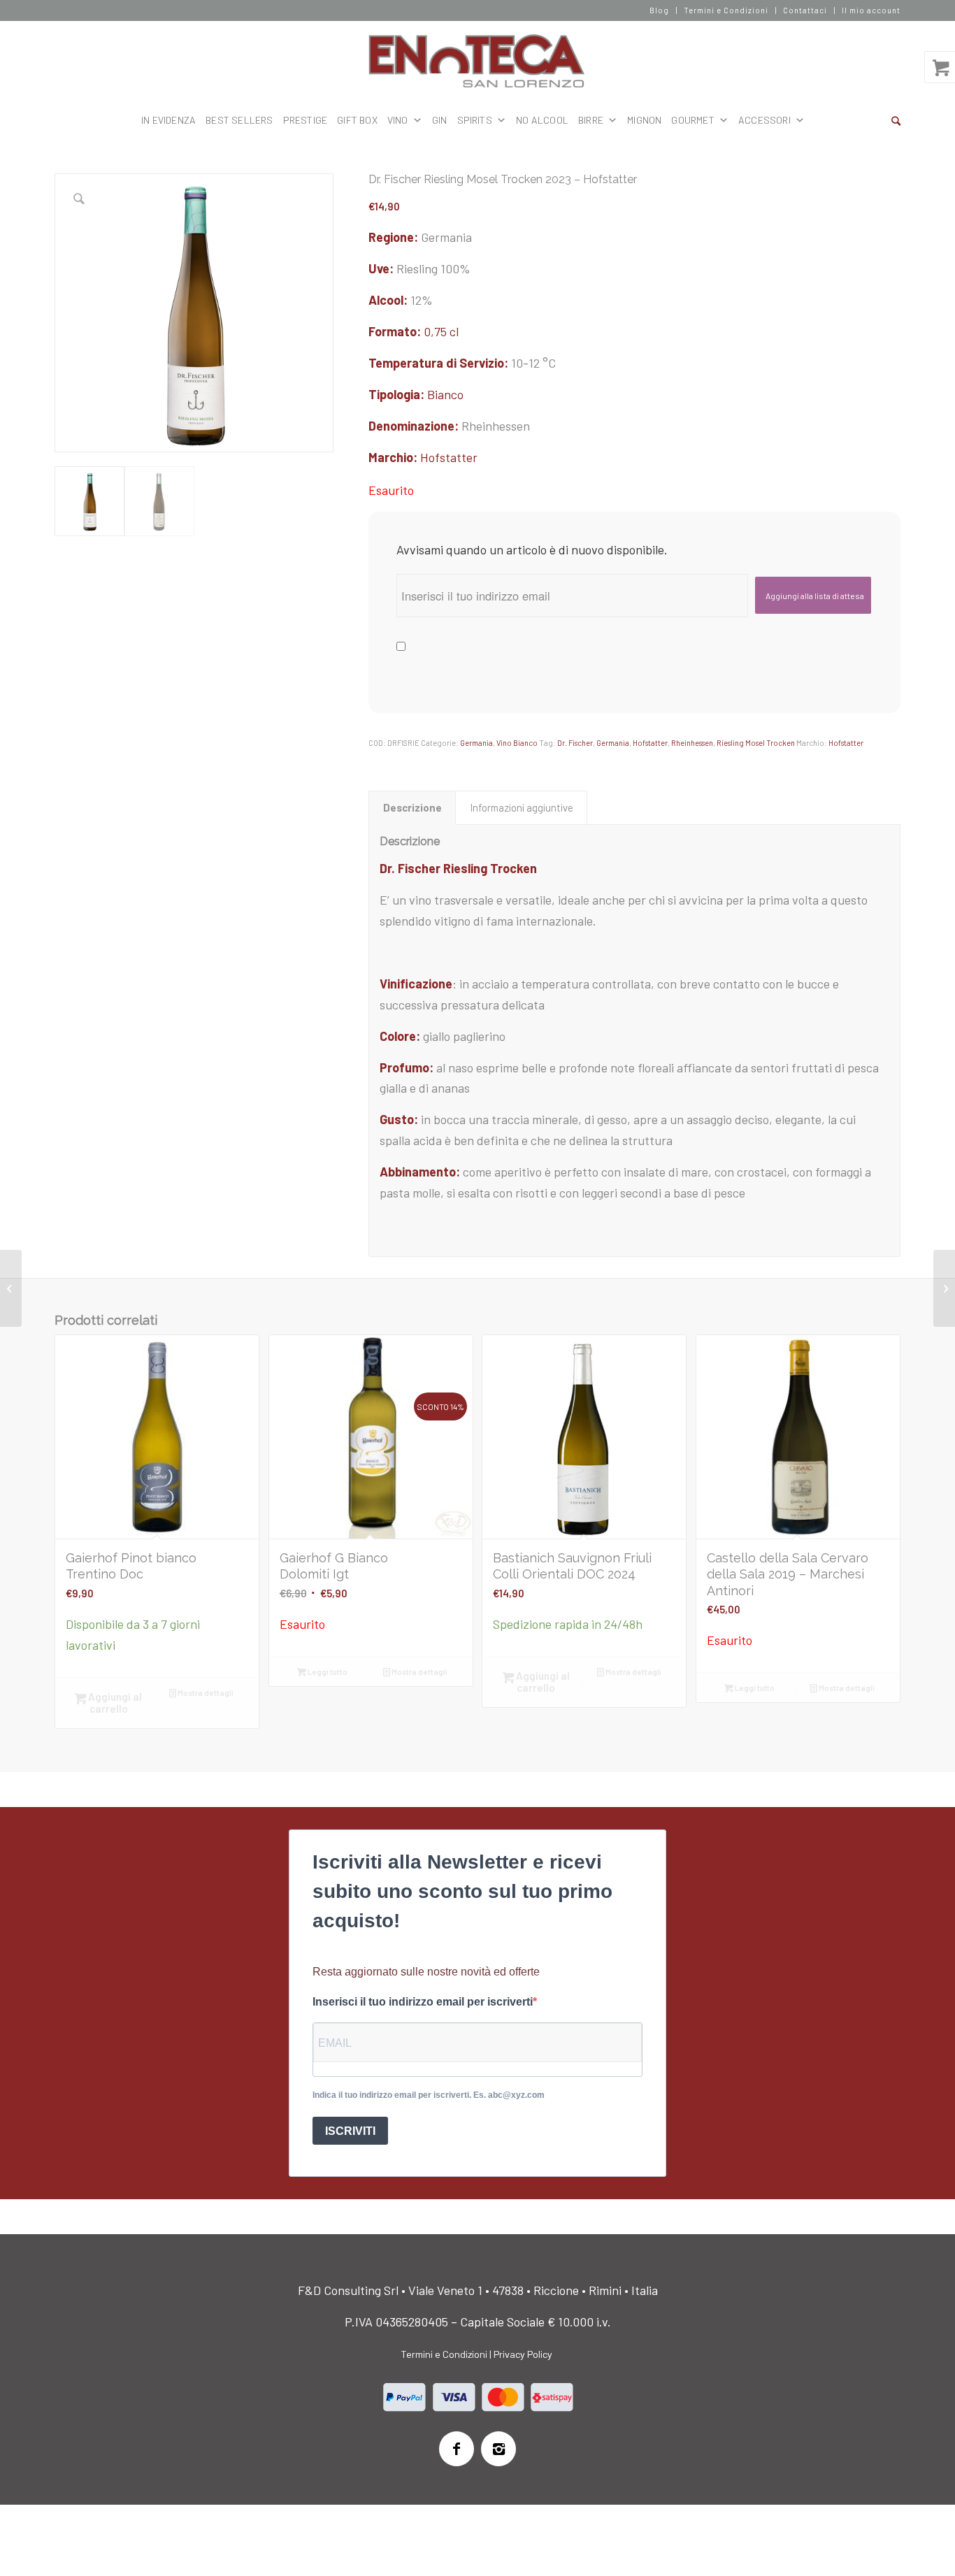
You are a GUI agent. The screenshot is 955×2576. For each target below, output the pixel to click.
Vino (398, 120)
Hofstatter (449, 457)
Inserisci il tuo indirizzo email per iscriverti (423, 2002)
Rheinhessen (692, 743)
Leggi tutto (327, 1672)
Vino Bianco (517, 743)
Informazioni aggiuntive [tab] (522, 807)
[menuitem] (660, 10)
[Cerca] (896, 120)
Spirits (475, 120)
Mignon (644, 120)
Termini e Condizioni (726, 10)
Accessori (764, 120)
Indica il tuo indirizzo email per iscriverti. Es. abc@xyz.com (429, 2095)
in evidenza (168, 120)
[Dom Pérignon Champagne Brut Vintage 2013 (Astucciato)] (11, 1288)
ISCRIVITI (350, 2131)
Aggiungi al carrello (114, 1703)
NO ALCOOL (542, 120)
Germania (476, 743)
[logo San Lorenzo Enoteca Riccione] (478, 62)
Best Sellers (239, 120)
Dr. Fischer (575, 743)
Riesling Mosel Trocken (756, 743)
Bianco (445, 394)
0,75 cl (441, 331)
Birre (591, 120)
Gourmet (692, 120)
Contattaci (805, 10)
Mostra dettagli (205, 1693)
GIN (440, 120)
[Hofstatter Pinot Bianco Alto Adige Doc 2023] (944, 1288)
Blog (659, 10)
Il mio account (871, 10)
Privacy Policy (523, 2354)
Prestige (306, 120)
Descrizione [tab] (412, 807)
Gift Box (357, 120)
